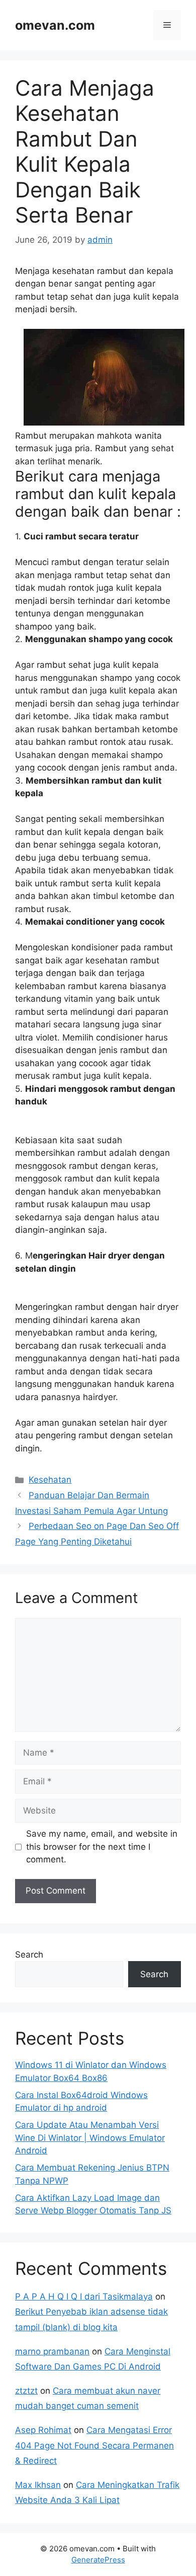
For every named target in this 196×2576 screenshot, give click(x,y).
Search (29, 1955)
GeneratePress (98, 2560)
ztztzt (26, 2391)
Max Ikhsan (38, 2485)
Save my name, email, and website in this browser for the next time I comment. (102, 1847)
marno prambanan (52, 2351)
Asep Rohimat (43, 2430)
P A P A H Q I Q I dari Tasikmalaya (84, 2296)
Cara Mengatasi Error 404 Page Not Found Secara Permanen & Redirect (94, 2445)
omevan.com (55, 25)
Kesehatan (50, 1480)
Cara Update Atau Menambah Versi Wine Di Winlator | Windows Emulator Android (90, 2138)
